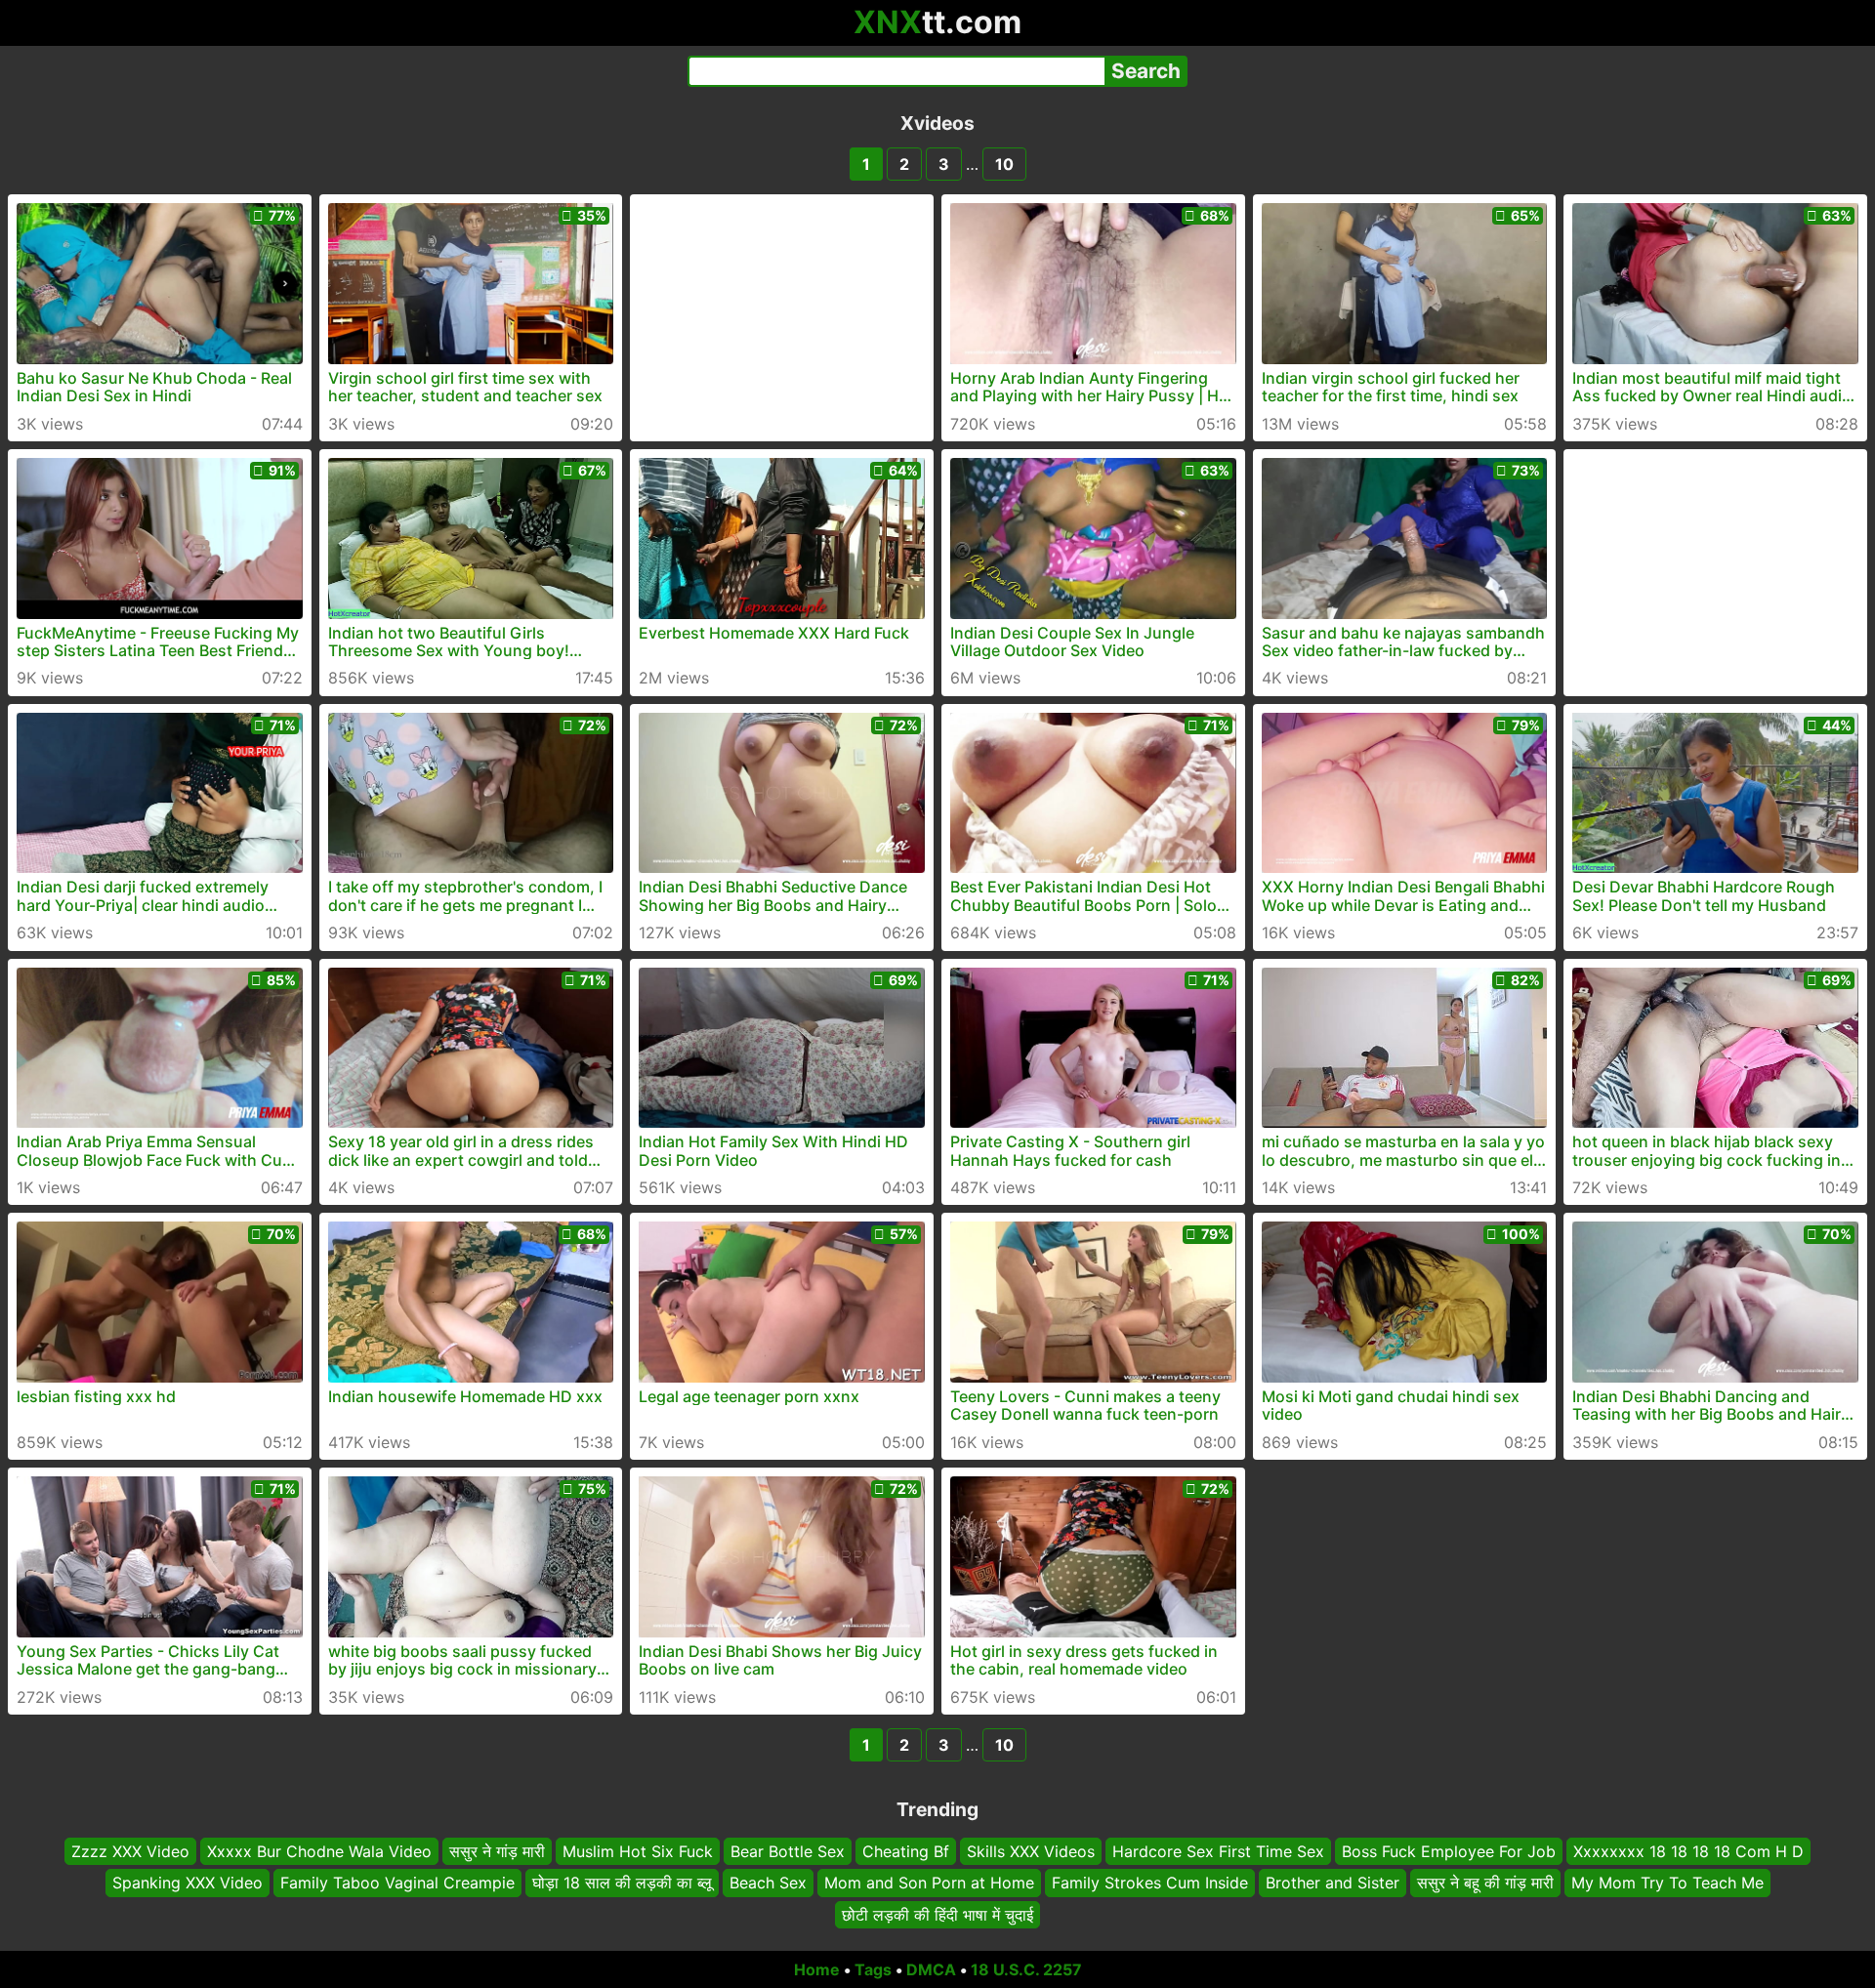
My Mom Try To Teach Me (1667, 1884)
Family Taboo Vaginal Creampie (397, 1884)
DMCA (931, 1969)
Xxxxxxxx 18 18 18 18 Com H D (1688, 1851)
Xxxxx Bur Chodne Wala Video (319, 1851)
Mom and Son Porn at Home (929, 1884)
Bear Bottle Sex (788, 1851)
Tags (873, 1969)
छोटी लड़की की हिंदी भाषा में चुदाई (937, 1915)
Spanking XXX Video (187, 1884)
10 (1004, 164)
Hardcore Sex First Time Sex (1218, 1851)
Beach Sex (768, 1884)
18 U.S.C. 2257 (1026, 1969)
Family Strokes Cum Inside (1150, 1884)
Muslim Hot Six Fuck (638, 1851)
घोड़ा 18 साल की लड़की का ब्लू (622, 1884)
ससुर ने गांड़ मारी (497, 1851)
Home (817, 1969)
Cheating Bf (906, 1851)
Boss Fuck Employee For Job (1449, 1851)
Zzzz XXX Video (130, 1851)
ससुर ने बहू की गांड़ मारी (1485, 1884)
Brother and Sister (1333, 1884)
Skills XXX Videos (1031, 1851)
